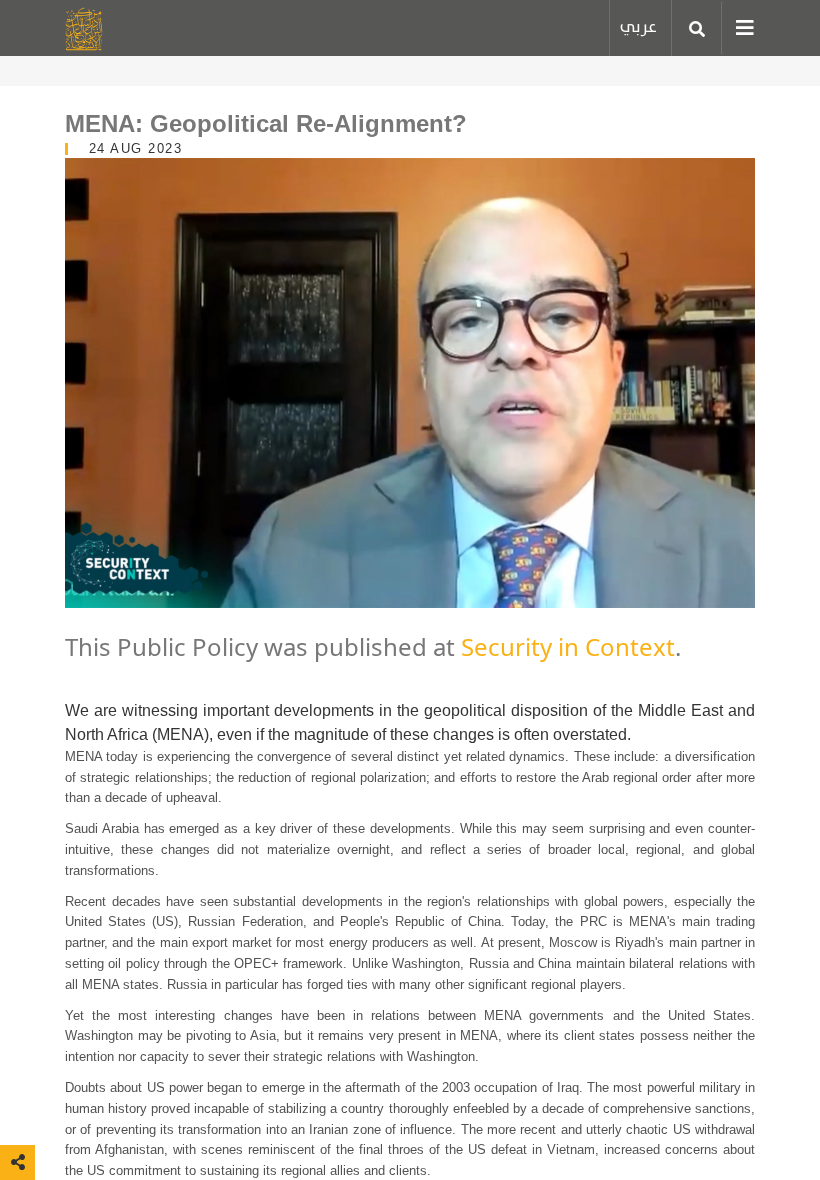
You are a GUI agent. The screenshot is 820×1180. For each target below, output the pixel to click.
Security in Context (568, 646)
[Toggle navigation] (738, 28)
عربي (638, 27)
